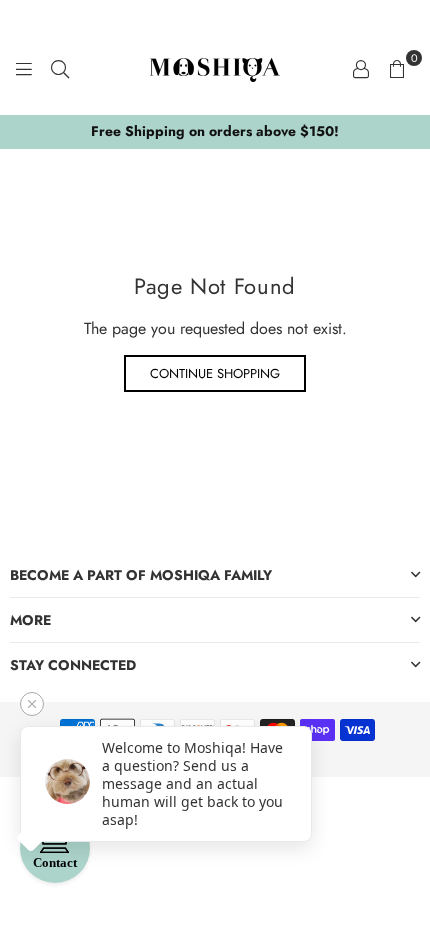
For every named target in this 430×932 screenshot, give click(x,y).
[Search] (60, 68)
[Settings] (361, 68)
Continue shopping (215, 373)
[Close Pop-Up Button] (32, 704)
